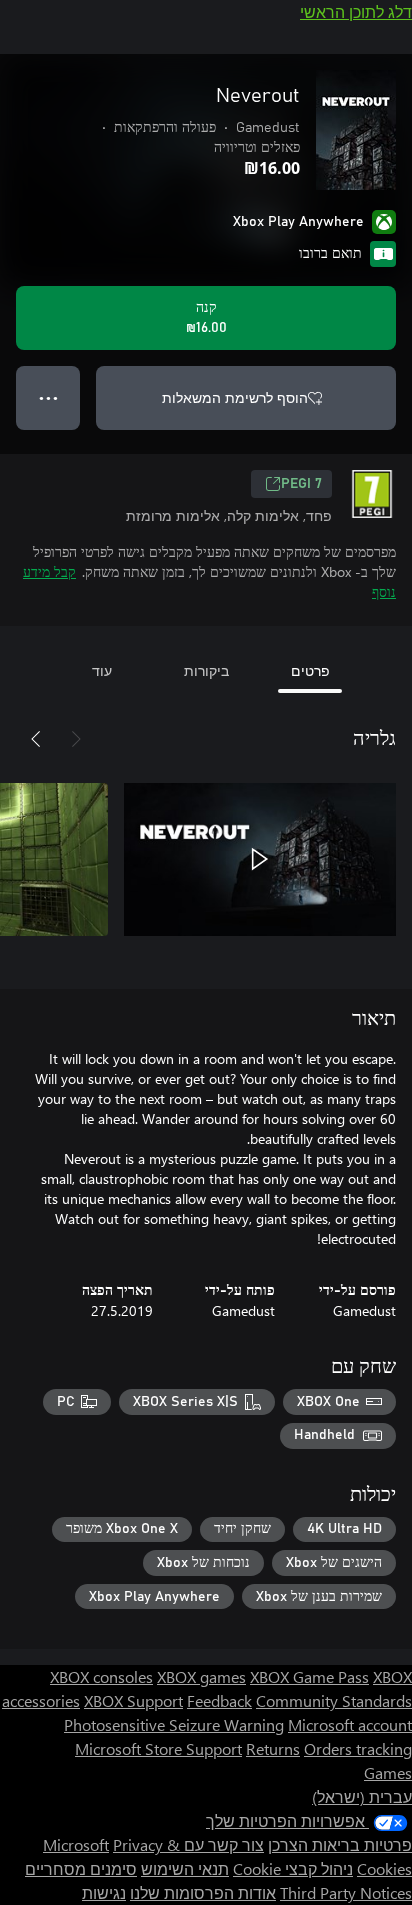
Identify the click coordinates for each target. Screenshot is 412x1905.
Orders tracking (358, 1748)
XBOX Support (133, 1700)
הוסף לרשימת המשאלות (235, 397)
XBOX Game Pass (309, 1676)
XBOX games (201, 1676)
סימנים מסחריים (81, 1868)
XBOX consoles (101, 1676)
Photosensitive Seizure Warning (174, 1724)
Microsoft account (350, 1724)
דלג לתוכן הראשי (356, 11)
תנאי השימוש (185, 1868)
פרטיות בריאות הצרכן (340, 1844)
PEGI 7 (301, 484)
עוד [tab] (102, 670)
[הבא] (36, 739)
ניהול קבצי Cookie (293, 1868)
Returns (273, 1748)
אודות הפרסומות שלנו (203, 1892)
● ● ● (48, 397)
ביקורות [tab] (206, 670)
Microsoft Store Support (158, 1748)
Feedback (219, 1700)
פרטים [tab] (310, 670)
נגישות (104, 1892)
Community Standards (334, 1700)
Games (388, 1772)
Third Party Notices (346, 1892)
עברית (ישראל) (362, 1796)
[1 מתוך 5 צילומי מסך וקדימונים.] (260, 859)
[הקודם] (76, 739)
